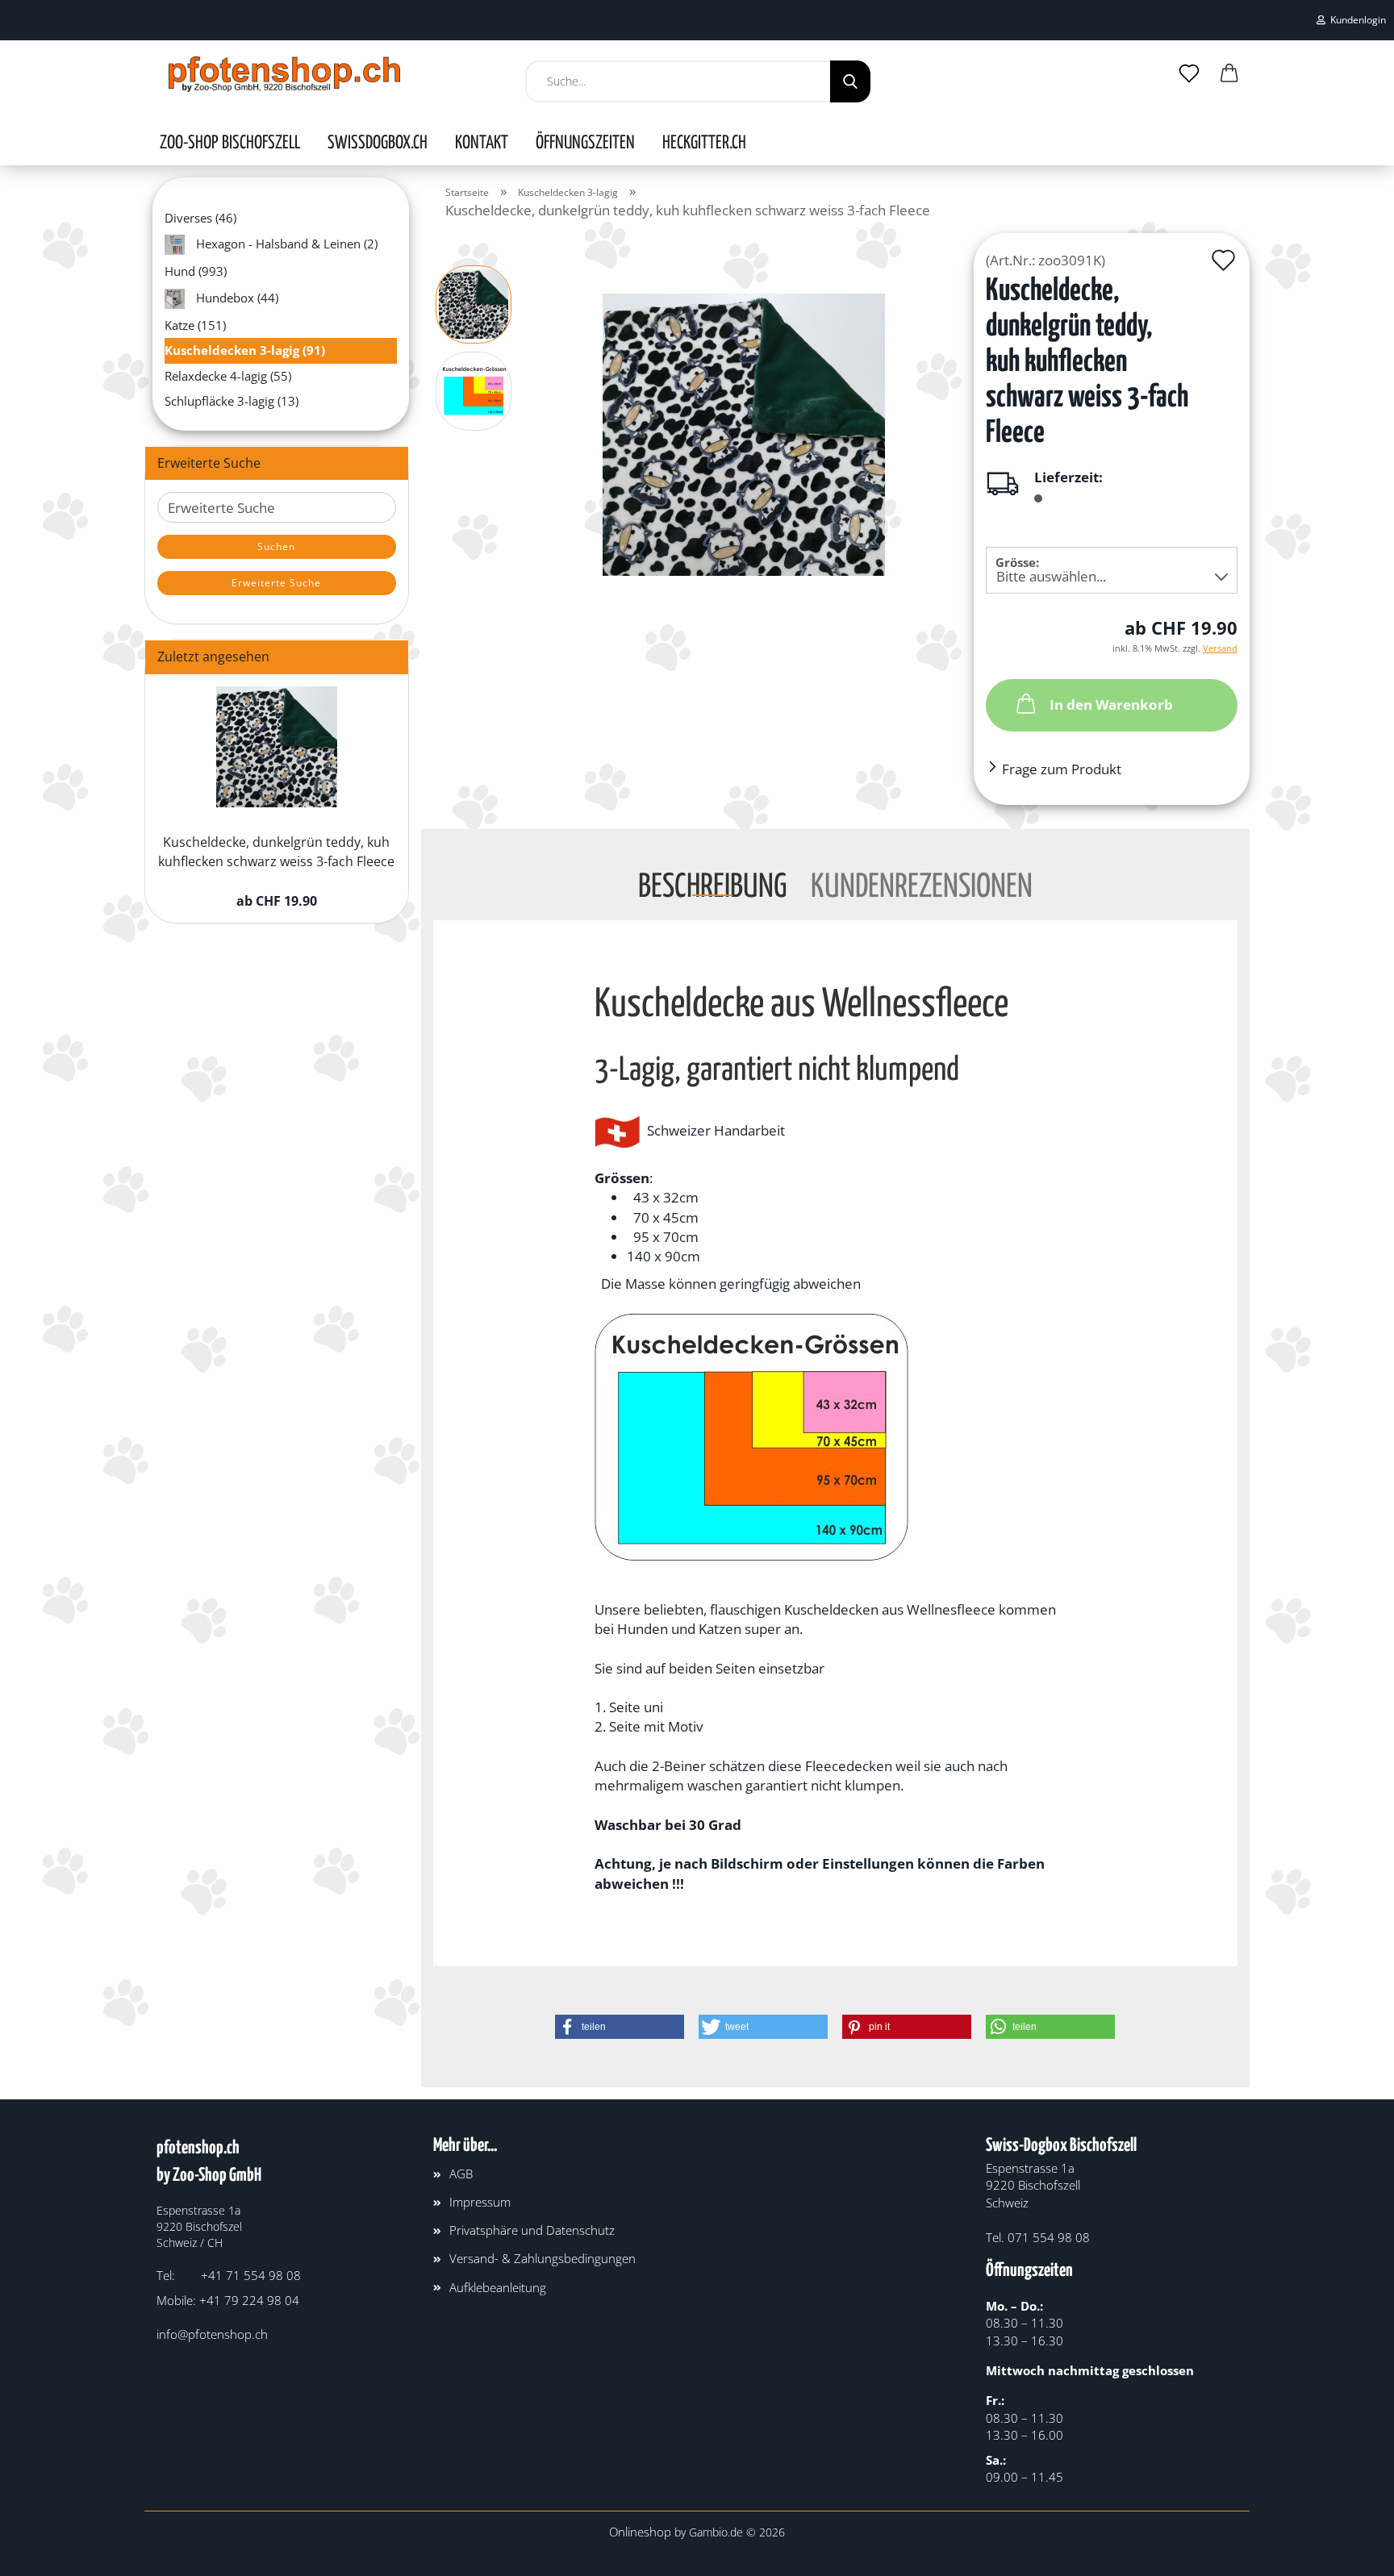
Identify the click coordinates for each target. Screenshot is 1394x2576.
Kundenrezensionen (922, 884)
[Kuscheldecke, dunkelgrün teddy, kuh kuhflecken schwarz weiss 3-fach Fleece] (744, 433)
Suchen (276, 546)
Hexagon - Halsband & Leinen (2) (285, 244)
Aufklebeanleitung (498, 2287)
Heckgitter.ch (704, 144)
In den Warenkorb (1111, 704)
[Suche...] (850, 81)
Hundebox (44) (236, 297)
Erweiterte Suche (276, 583)
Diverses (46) (200, 218)
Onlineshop (640, 2532)
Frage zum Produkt (1062, 769)
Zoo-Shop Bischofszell (230, 144)
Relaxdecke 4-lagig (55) (228, 376)
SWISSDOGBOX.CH (378, 144)
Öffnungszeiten (585, 144)
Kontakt (482, 144)
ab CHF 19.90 (277, 901)
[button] (1229, 74)
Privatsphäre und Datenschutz (532, 2230)
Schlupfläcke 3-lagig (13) (232, 401)
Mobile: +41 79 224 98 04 (228, 2300)
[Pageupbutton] (1350, 2552)
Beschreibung (712, 884)
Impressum (480, 2202)
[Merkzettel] (1189, 74)
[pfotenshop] (284, 74)
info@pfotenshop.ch (212, 2334)
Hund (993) (196, 271)
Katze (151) (195, 325)
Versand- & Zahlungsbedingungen (543, 2258)
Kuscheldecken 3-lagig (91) (245, 350)
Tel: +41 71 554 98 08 (229, 2275)
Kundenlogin (1356, 20)
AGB (461, 2174)
